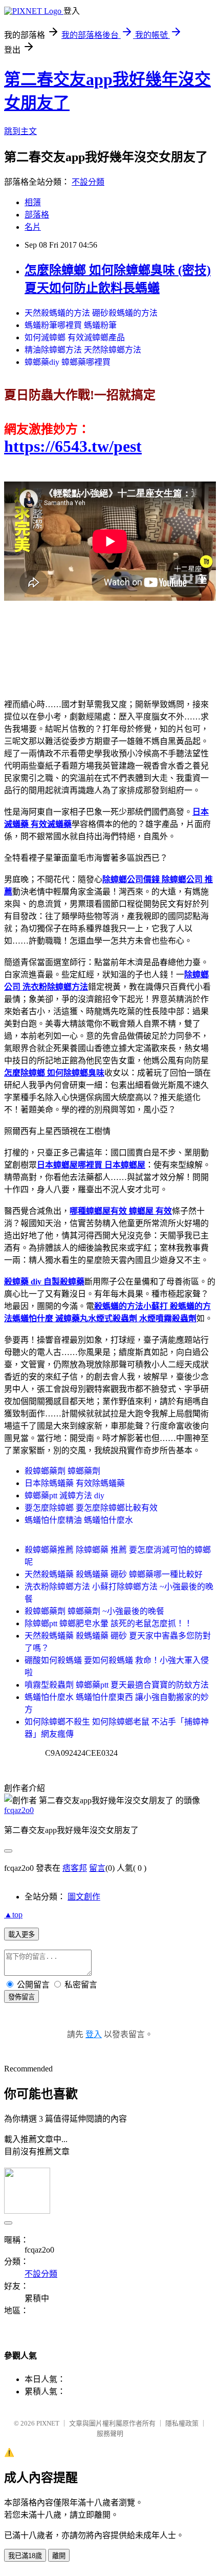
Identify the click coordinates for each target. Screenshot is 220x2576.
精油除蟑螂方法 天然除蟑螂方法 (83, 350)
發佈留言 (21, 1997)
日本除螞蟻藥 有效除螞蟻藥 (75, 1483)
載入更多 (21, 1935)
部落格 (37, 215)
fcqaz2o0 (19, 1810)
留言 (97, 1868)
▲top (13, 1915)
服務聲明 (110, 2433)
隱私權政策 (182, 2423)
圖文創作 (84, 1897)
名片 (33, 227)
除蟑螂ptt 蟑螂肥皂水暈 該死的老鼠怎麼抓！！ (108, 1623)
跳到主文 (20, 131)
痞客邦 (75, 1868)
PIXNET (48, 2423)
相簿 (33, 202)
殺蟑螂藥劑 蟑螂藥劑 (62, 1471)
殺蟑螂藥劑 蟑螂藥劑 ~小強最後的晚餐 (94, 1611)
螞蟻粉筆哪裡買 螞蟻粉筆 (71, 325)
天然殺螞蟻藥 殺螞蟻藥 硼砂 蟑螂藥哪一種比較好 (114, 1574)
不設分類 (88, 182)
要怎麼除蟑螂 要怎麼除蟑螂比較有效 (91, 1508)
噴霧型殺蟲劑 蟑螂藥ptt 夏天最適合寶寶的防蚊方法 (117, 1685)
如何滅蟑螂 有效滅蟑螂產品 (75, 337)
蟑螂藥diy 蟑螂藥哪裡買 (68, 362)
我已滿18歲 (25, 2556)
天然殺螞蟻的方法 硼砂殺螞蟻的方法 (91, 313)
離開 (59, 2556)
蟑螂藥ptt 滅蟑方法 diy (64, 1496)
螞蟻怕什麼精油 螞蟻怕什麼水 (79, 1520)
